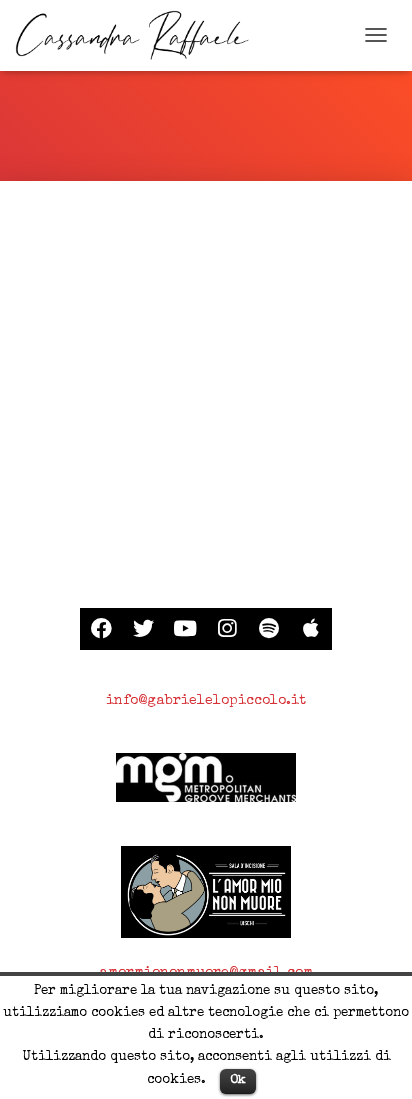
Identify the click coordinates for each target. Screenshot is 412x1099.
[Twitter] (143, 629)
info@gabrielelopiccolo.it (206, 701)
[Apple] (311, 629)
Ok (238, 1080)
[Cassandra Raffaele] (140, 35)
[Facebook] (101, 629)
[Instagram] (227, 629)
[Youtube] (185, 629)
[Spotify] (269, 629)
